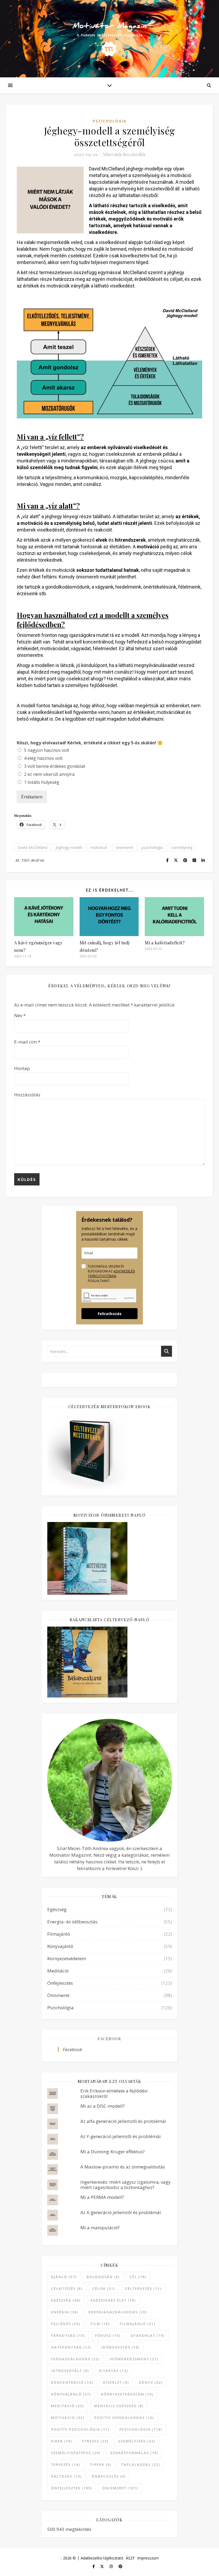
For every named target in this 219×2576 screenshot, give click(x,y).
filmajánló (138, 2324)
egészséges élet (113, 2300)
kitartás (114, 2371)
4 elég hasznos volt (43, 758)
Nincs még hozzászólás (124, 154)
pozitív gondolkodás (124, 2418)
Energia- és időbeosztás (72, 1922)
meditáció (68, 2406)
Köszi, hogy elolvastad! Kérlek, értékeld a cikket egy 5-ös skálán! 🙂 (90, 743)
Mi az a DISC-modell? (103, 2106)
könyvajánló (71, 2394)
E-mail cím (27, 1042)
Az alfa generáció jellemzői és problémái (123, 2121)
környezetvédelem (127, 2394)
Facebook (109, 2039)
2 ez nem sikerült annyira (49, 774)
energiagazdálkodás (118, 2312)
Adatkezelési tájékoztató (102, 2558)
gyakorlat (148, 2335)
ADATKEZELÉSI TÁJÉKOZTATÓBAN (111, 1274)
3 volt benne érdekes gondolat (55, 766)
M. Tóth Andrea (30, 860)
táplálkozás (141, 2465)
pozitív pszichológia (80, 2429)
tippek (101, 2465)
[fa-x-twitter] (103, 2566)
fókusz (108, 2335)
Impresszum (148, 2558)
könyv (151, 2382)
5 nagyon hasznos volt (47, 750)
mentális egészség (119, 2406)
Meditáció (58, 1971)
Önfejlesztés (60, 1983)
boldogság (103, 2277)
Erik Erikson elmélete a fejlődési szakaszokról (114, 2093)
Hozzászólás (27, 1095)
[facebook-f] (94, 2566)
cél (138, 2277)
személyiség (182, 847)
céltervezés (143, 2289)
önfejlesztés (72, 2488)
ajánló (64, 2277)
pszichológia (152, 847)
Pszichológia (110, 121)
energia (65, 2312)
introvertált (70, 2371)
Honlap (22, 1068)
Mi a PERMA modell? (102, 2197)
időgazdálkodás (75, 2359)
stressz (95, 2441)
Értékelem (32, 797)
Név (20, 1015)
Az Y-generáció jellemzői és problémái (121, 2136)
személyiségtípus (76, 2453)
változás (66, 2476)
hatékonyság (71, 2347)
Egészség (57, 1909)
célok (104, 2289)
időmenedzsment (134, 2359)
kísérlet (116, 2382)
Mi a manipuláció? (100, 2228)
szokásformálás (134, 2453)
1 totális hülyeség (42, 782)
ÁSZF (130, 2558)
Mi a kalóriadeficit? (165, 943)
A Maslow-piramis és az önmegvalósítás (123, 2167)
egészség (66, 2300)
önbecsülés (109, 2476)
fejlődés (66, 2324)
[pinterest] (120, 2566)
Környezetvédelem (67, 1958)
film (100, 2324)
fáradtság (68, 2335)
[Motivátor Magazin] (109, 36)
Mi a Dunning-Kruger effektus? (113, 2152)
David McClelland (32, 847)
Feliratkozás (110, 1314)
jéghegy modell (69, 847)
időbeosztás (120, 2347)
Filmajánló (59, 1934)
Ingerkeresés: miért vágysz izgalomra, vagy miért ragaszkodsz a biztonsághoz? (126, 2185)
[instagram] (112, 2566)
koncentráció (72, 2382)
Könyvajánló (60, 1946)
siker (62, 2441)
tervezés (66, 2465)
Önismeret (58, 1995)
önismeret (124, 847)
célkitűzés (67, 2289)
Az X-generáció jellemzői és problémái (121, 2212)
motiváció (99, 847)
